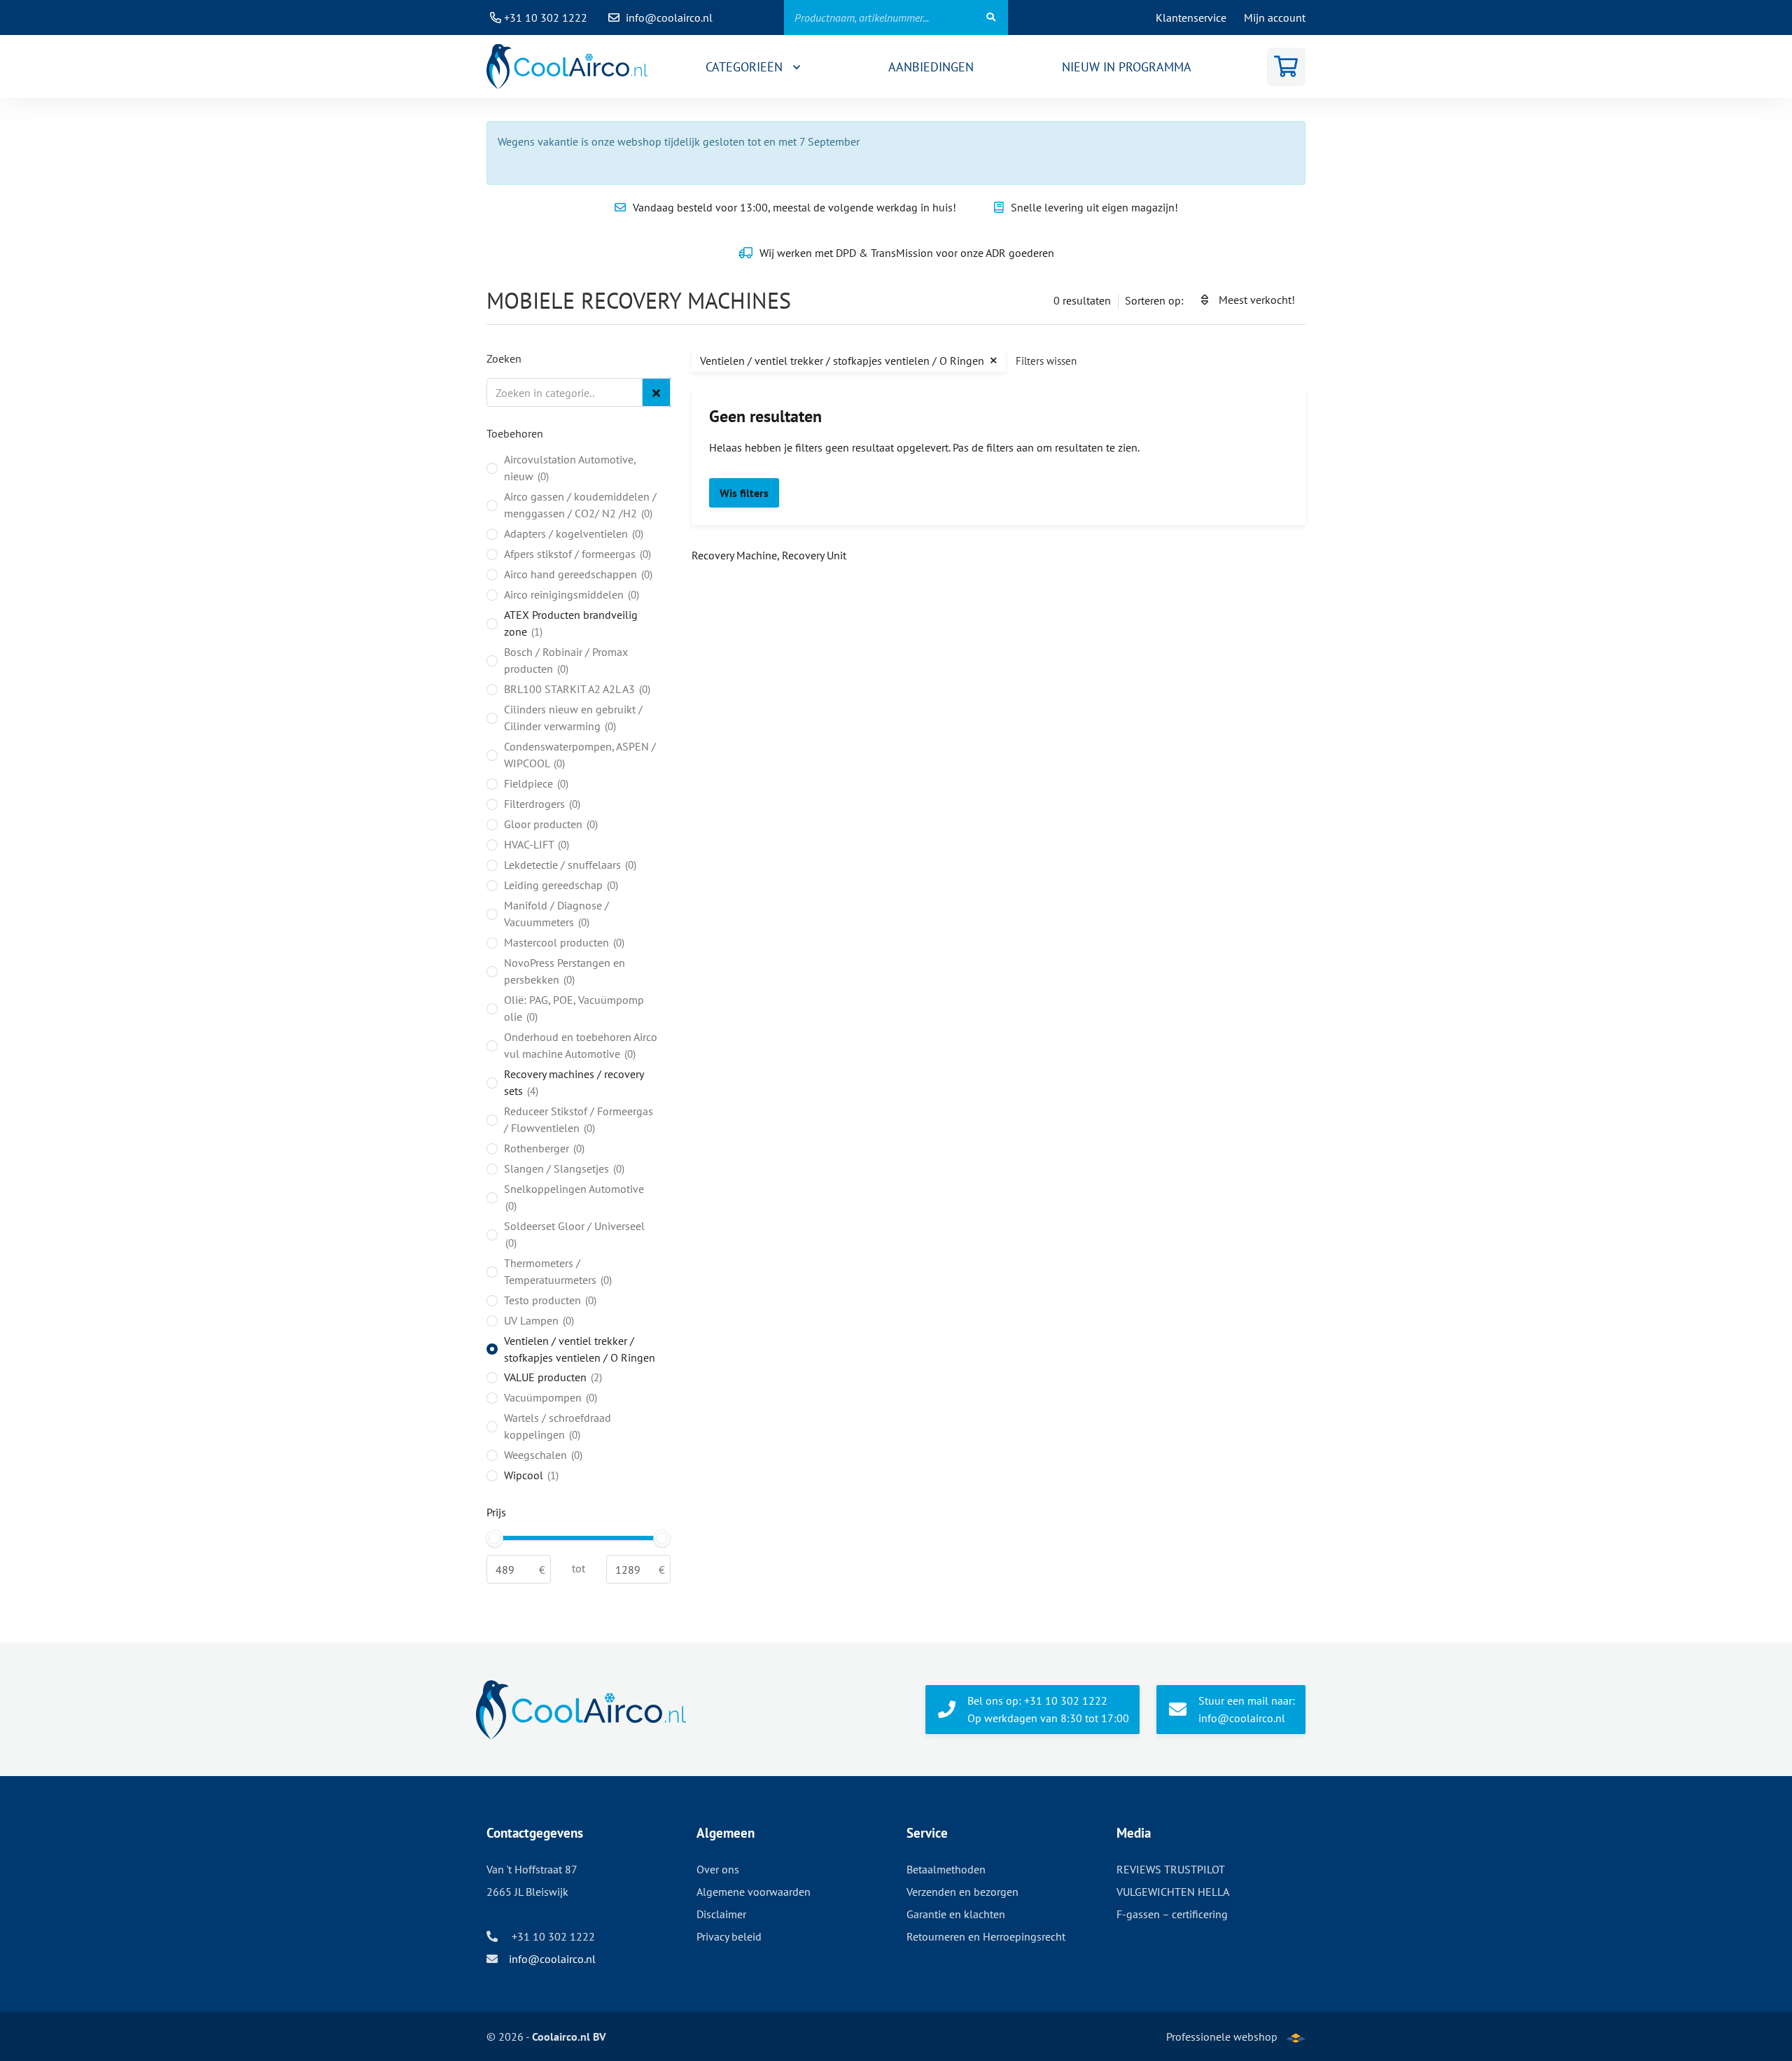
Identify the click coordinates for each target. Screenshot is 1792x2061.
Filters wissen (1046, 361)
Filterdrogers (541, 804)
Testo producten (549, 1300)
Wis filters (744, 493)
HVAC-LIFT (535, 844)
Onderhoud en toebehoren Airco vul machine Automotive (581, 1045)
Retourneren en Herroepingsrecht (986, 1936)
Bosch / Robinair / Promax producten (566, 660)
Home (567, 67)
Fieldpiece (535, 783)
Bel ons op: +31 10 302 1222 (1048, 1709)
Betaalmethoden (946, 1869)
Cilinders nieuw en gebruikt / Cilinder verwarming (573, 718)
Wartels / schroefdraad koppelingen (558, 1426)
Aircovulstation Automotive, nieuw (570, 468)
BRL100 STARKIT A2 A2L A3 (576, 689)
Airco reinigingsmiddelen (570, 594)
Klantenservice (1191, 18)
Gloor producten (549, 824)
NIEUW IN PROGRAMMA (1127, 67)
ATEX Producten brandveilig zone (571, 623)
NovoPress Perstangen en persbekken (565, 971)
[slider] (495, 1538)
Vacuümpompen (549, 1397)
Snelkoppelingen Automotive (574, 1197)
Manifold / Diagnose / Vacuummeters (556, 914)
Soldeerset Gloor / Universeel (574, 1234)
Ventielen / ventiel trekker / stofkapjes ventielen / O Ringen (580, 1349)
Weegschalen (542, 1455)
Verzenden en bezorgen (962, 1892)
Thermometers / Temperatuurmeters (556, 1271)
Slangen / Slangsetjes (563, 1168)
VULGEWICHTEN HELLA (1173, 1892)
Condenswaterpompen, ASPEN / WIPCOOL (580, 755)
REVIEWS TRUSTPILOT (1171, 1869)
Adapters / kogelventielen (572, 533)
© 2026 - (546, 2036)
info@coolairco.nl (669, 18)
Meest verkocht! (1257, 300)
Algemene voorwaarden (754, 1892)
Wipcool (530, 1475)
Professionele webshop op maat (1222, 2045)
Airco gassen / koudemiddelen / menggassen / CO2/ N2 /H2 (580, 505)
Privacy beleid (729, 1936)
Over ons (718, 1869)
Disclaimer (721, 1914)
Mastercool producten (563, 942)
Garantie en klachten (956, 1914)
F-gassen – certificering (1172, 1914)
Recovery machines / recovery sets (574, 1082)
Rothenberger (543, 1148)
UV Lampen (538, 1320)
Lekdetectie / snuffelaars (569, 865)
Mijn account (1275, 18)
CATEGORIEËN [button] (746, 67)
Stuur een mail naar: (1247, 1709)
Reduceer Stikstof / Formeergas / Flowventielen (579, 1119)
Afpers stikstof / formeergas (576, 554)
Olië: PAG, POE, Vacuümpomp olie (574, 1008)
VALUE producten (552, 1377)
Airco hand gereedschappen (577, 574)
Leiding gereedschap (560, 885)
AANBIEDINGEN (931, 67)
